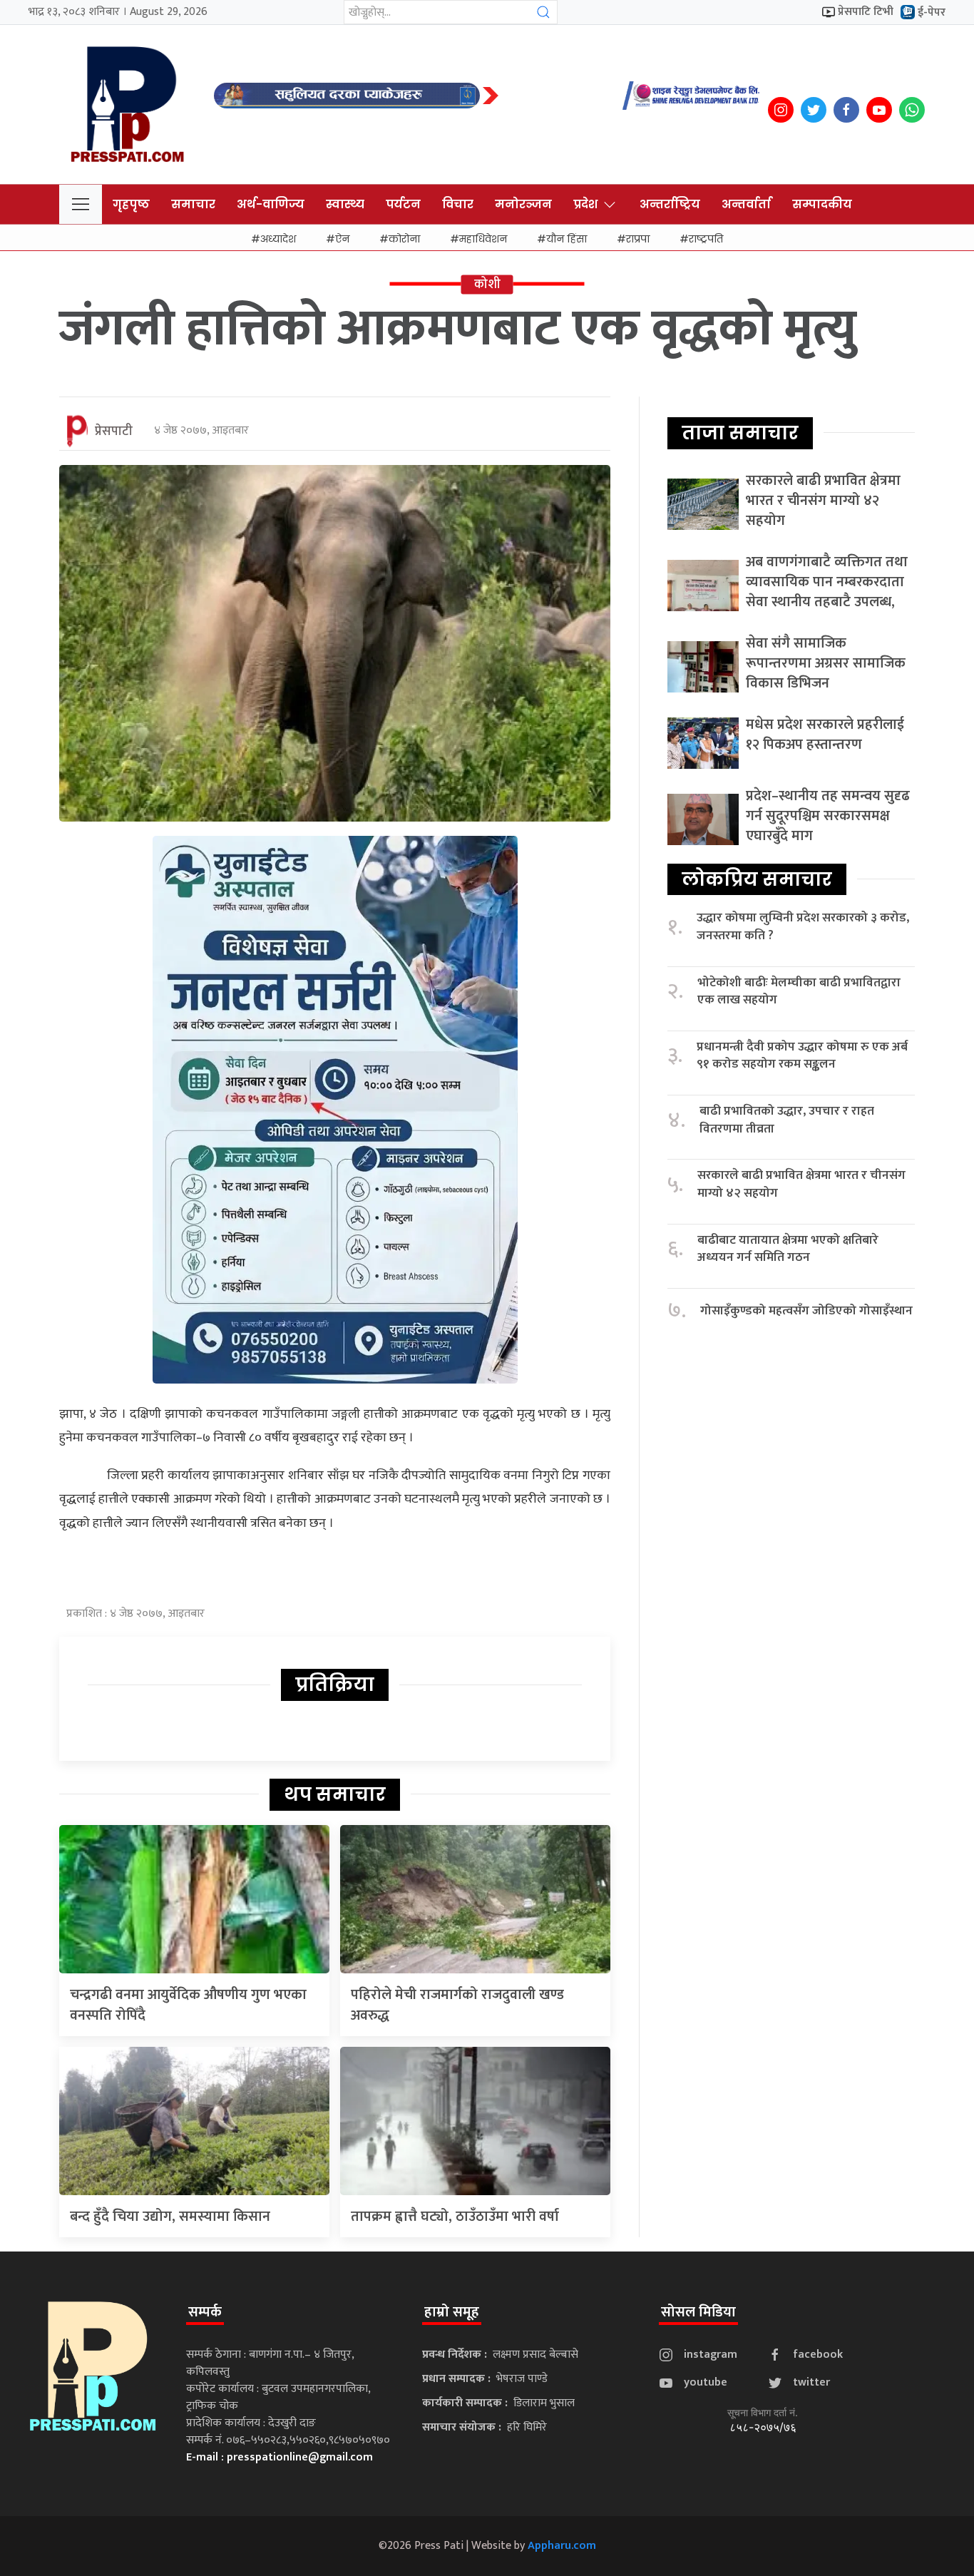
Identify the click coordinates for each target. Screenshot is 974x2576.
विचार (458, 204)
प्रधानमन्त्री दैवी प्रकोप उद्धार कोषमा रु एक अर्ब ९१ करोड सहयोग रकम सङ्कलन (802, 1056)
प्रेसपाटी (114, 431)
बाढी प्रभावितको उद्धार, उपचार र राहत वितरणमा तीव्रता (787, 1120)
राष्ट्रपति (706, 239)
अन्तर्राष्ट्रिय (670, 204)
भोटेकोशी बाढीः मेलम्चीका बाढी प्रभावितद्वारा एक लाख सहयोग (799, 992)
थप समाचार (335, 1794)
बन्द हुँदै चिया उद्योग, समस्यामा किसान (170, 2217)
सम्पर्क (205, 2312)
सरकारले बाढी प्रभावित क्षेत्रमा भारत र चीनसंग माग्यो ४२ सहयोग (823, 501)
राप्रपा (638, 239)
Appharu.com (562, 2546)
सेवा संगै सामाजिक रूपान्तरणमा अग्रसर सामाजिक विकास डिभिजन (826, 663)
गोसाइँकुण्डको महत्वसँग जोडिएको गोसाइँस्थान (806, 1311)
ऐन (342, 239)
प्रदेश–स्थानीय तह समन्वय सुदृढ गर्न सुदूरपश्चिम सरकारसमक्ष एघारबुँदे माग (828, 816)
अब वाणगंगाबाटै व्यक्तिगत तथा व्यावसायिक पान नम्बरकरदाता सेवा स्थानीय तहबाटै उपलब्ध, (827, 582)
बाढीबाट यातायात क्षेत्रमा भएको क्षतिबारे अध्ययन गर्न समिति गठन (788, 1249)
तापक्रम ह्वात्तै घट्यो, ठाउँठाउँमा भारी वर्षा (455, 2217)
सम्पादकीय (822, 204)
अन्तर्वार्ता (746, 204)
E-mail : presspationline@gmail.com (280, 2457)
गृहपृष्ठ (131, 204)
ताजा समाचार (740, 433)
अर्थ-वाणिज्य (271, 204)
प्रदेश (585, 204)
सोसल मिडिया (698, 2312)
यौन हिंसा (567, 239)
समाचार (193, 204)
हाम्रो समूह (452, 2312)
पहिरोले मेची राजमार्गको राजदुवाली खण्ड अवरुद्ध (457, 2005)
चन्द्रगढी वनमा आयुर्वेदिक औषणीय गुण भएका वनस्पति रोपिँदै (188, 2005)
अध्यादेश (278, 239)
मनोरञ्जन (523, 204)
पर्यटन (403, 204)
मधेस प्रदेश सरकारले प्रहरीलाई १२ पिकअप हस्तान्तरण (825, 735)
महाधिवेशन (483, 239)
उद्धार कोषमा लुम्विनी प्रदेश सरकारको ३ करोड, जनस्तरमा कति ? (803, 927)
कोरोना (404, 239)
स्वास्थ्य (345, 204)
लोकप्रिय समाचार (757, 879)
